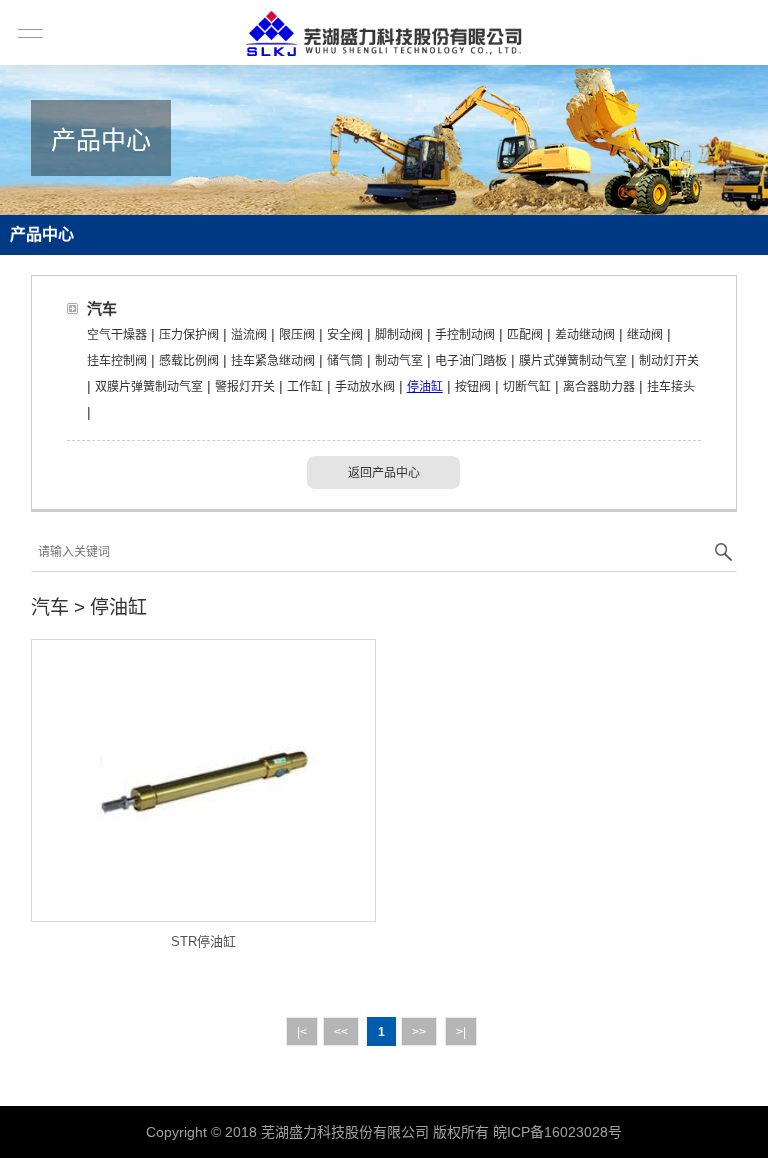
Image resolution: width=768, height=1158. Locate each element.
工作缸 (305, 387)
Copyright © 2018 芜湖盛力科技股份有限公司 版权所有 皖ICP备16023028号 (384, 1132)
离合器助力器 (599, 387)
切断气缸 (527, 387)
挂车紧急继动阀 (273, 361)
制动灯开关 (669, 361)
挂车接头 (671, 387)
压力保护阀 (189, 335)
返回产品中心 (384, 473)
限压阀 (297, 335)
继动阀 (645, 335)
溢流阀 (249, 335)
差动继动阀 (585, 335)
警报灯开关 (245, 387)
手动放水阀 (365, 387)
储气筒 (345, 361)
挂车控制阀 (117, 361)
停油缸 (425, 387)
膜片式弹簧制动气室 (573, 361)
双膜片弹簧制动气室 (149, 387)
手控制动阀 (465, 335)
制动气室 (399, 361)
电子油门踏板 (471, 361)
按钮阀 (473, 387)
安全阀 (345, 335)
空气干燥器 (117, 335)
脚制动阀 (399, 335)
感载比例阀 (189, 361)
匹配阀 (525, 335)
